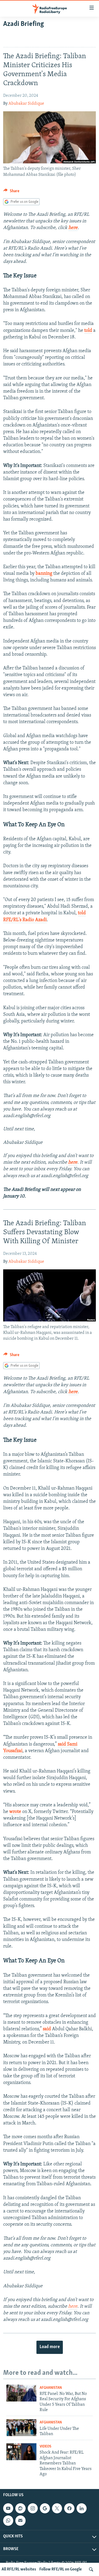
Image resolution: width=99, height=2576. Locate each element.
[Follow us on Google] (45, 2508)
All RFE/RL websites (19, 2569)
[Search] (91, 2569)
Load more (50, 2347)
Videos (45, 2447)
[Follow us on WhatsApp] (8, 2521)
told (88, 331)
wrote (15, 1812)
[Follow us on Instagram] (33, 2508)
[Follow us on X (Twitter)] (57, 2508)
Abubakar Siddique (26, 104)
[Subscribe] (20, 2521)
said (47, 2029)
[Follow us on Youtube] (8, 2508)
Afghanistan (51, 2388)
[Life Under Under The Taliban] (21, 2428)
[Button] (11, 192)
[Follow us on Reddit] (20, 2508)
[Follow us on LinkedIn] (82, 2508)
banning (44, 574)
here (73, 228)
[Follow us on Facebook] (69, 2508)
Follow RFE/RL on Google (61, 2569)
